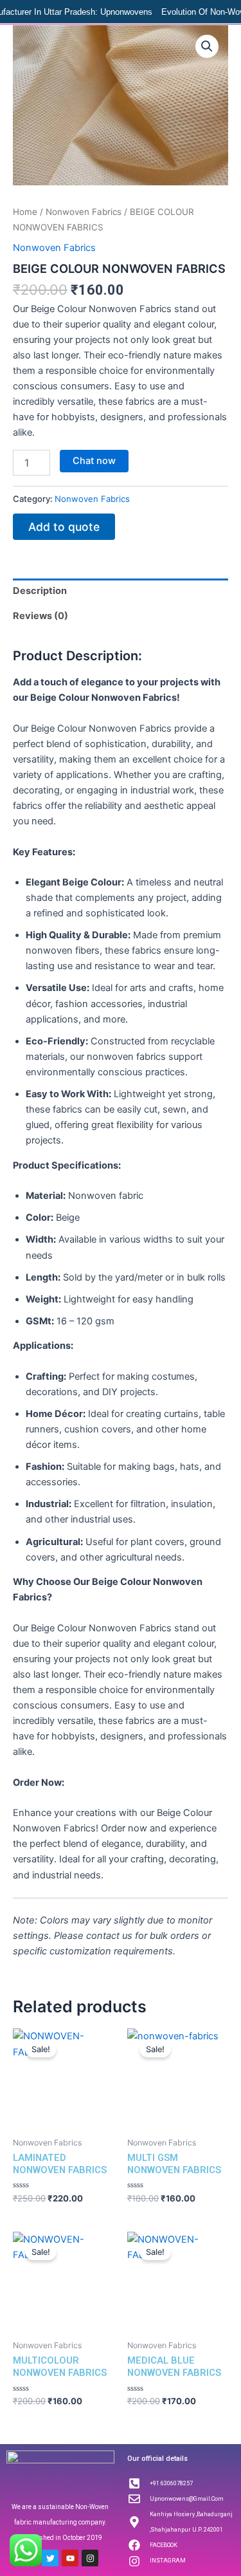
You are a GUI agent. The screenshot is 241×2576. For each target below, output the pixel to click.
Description (40, 591)
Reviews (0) (40, 616)
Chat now (94, 461)
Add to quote (64, 527)
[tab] (121, 591)
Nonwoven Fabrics (84, 212)
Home (25, 212)
